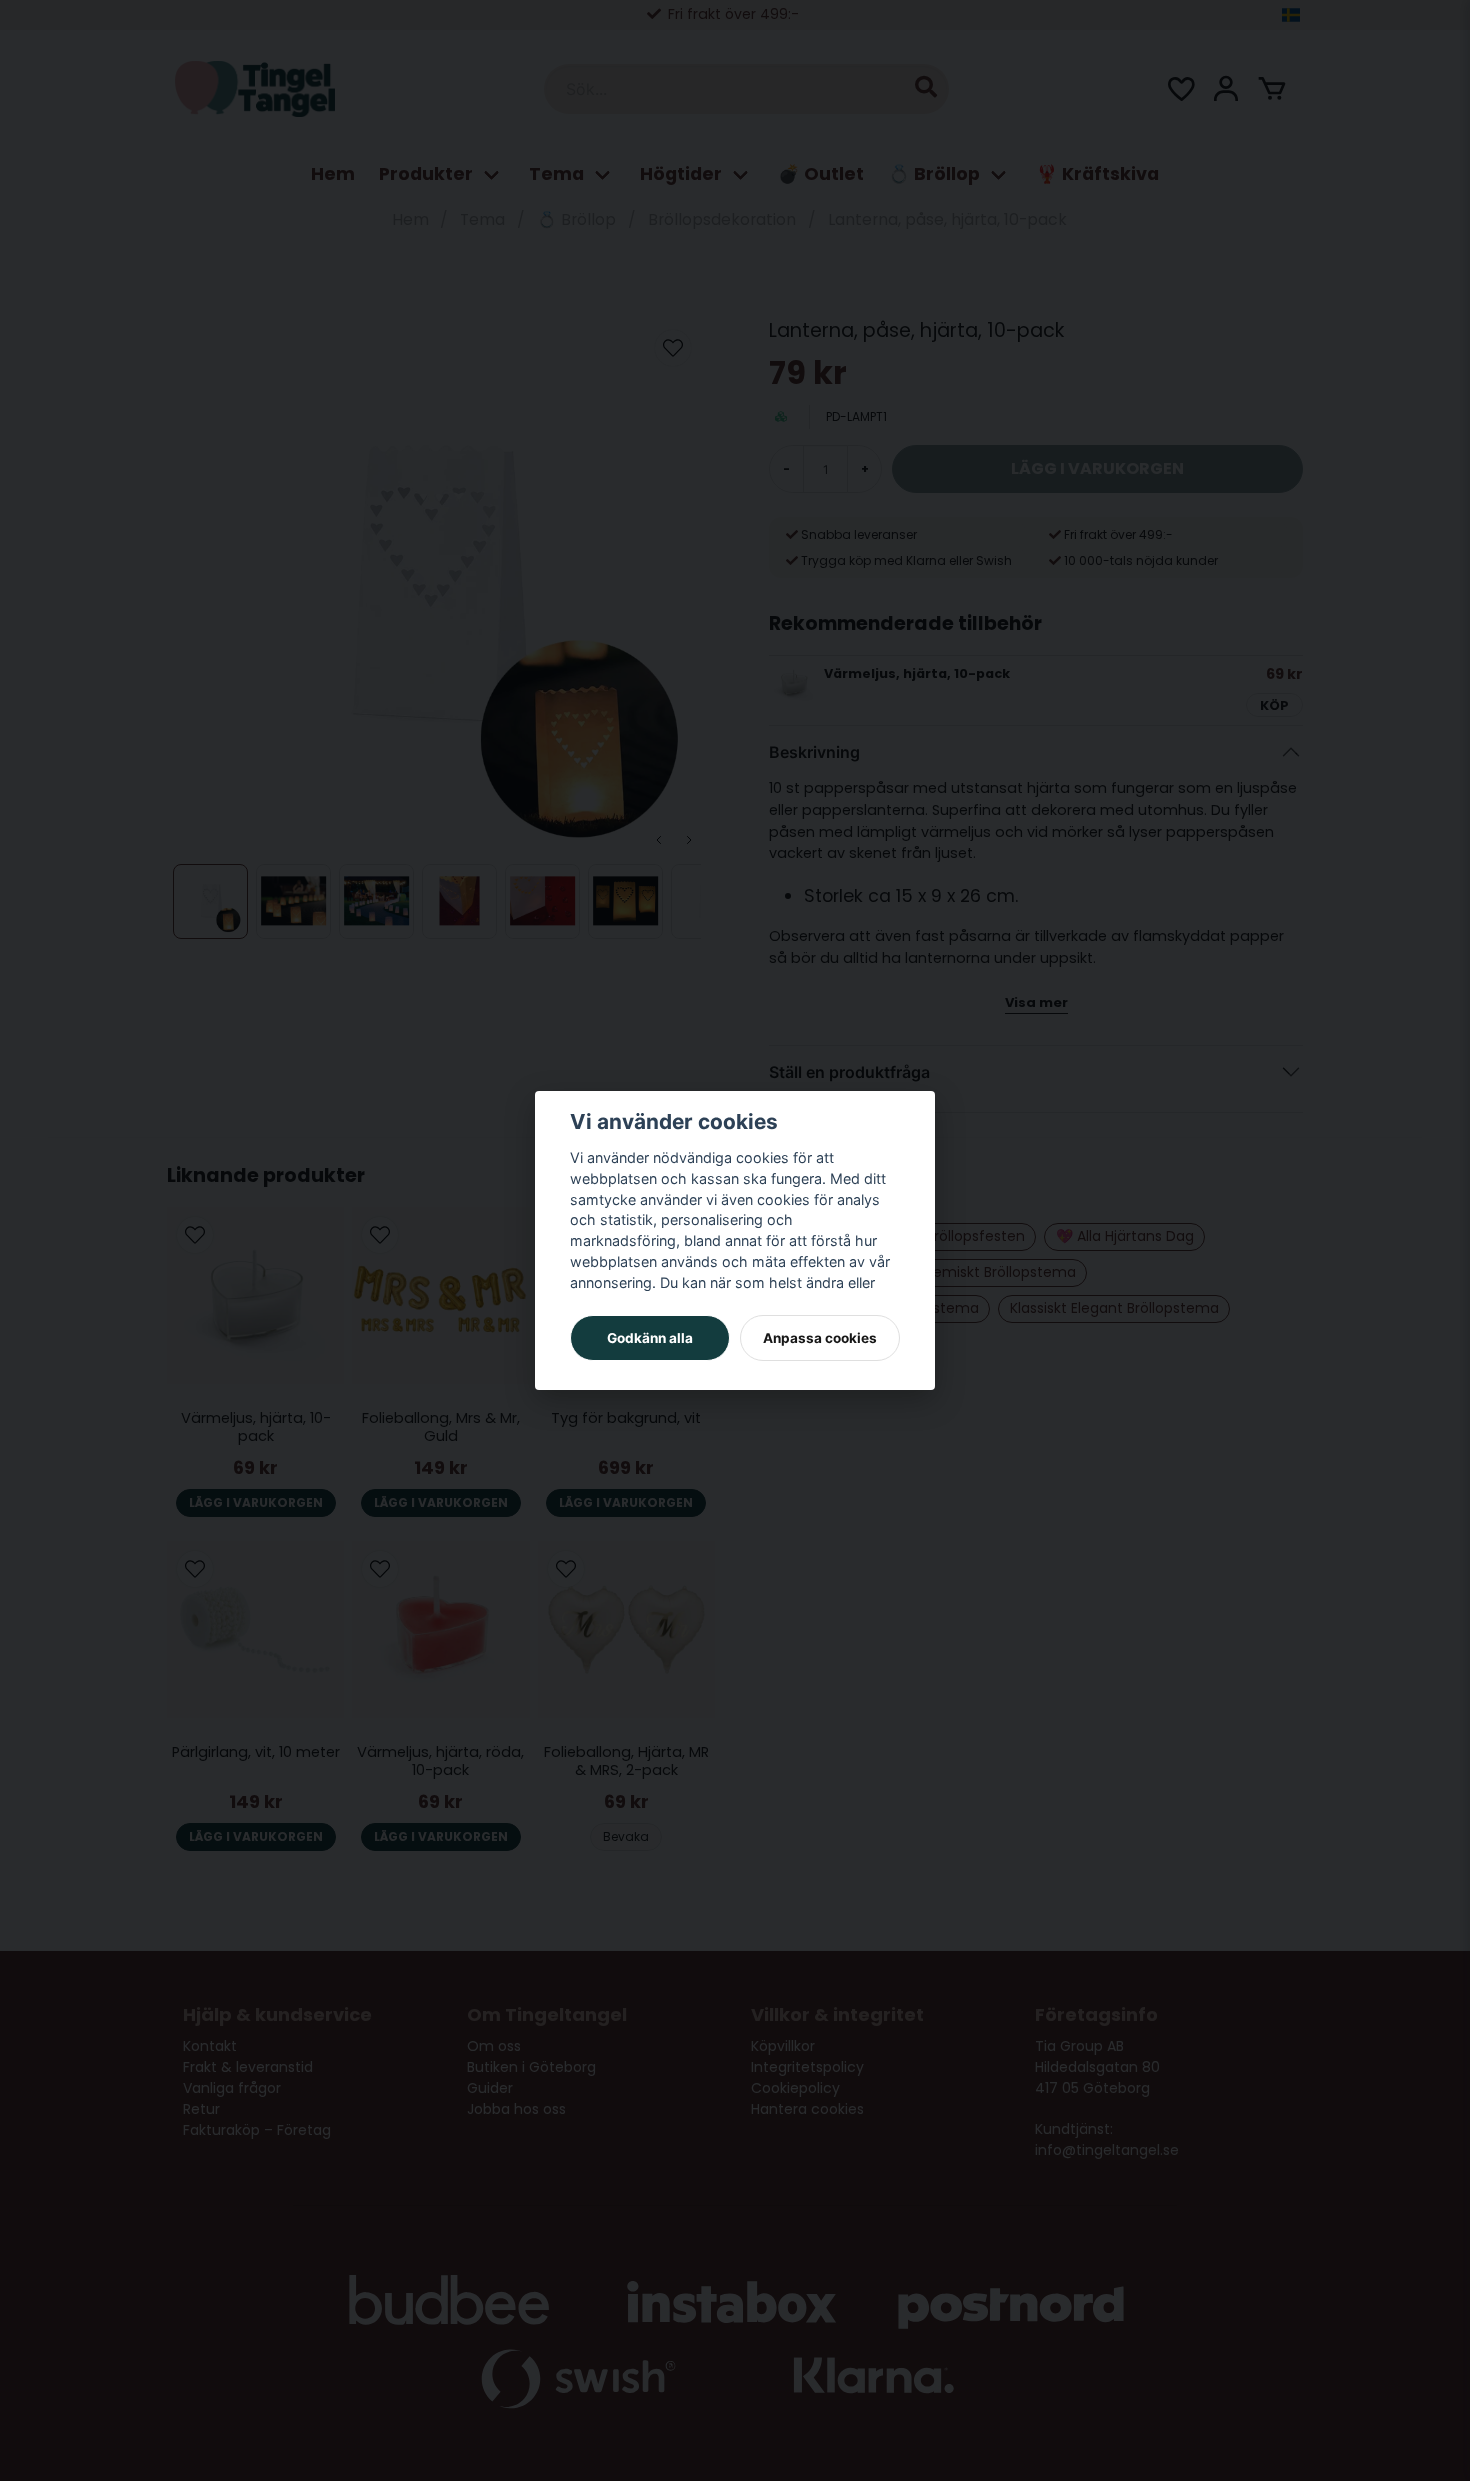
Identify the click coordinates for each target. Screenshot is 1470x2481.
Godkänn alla (650, 1338)
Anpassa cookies (820, 1338)
